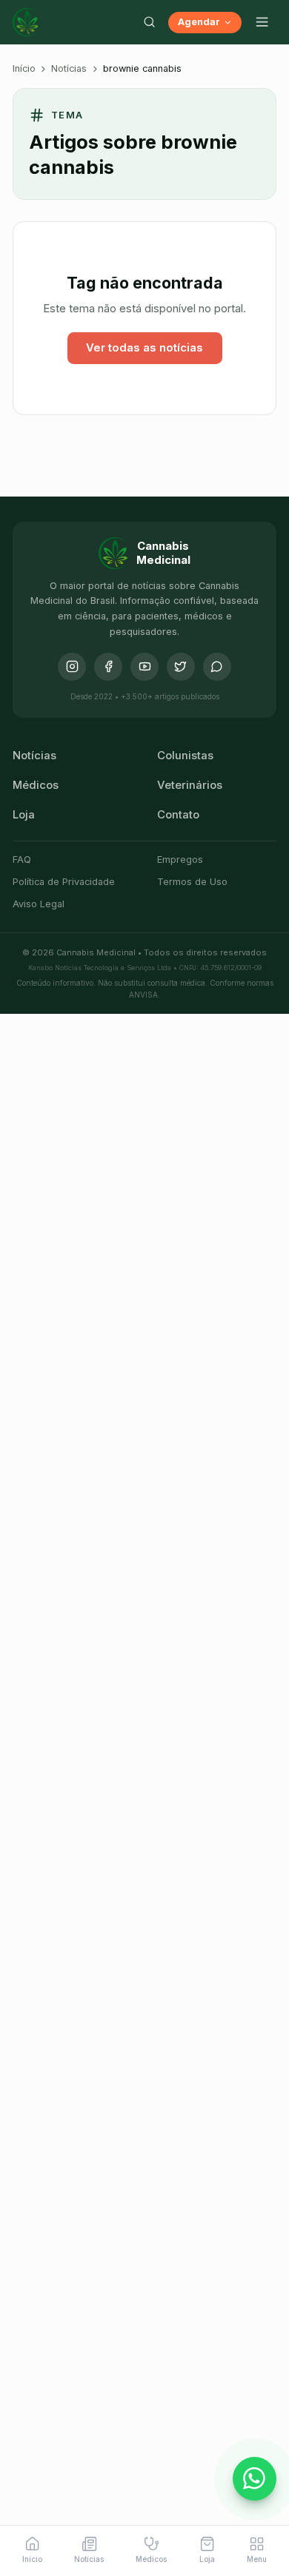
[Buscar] (149, 22)
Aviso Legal (39, 904)
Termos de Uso (192, 882)
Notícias (69, 68)
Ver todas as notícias (144, 348)
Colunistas (185, 756)
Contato (178, 815)
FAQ (22, 860)
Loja (24, 815)
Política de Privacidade (64, 882)
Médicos (36, 785)
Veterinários (190, 785)
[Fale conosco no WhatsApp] (255, 2479)
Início (24, 68)
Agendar (199, 22)
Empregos (180, 860)
